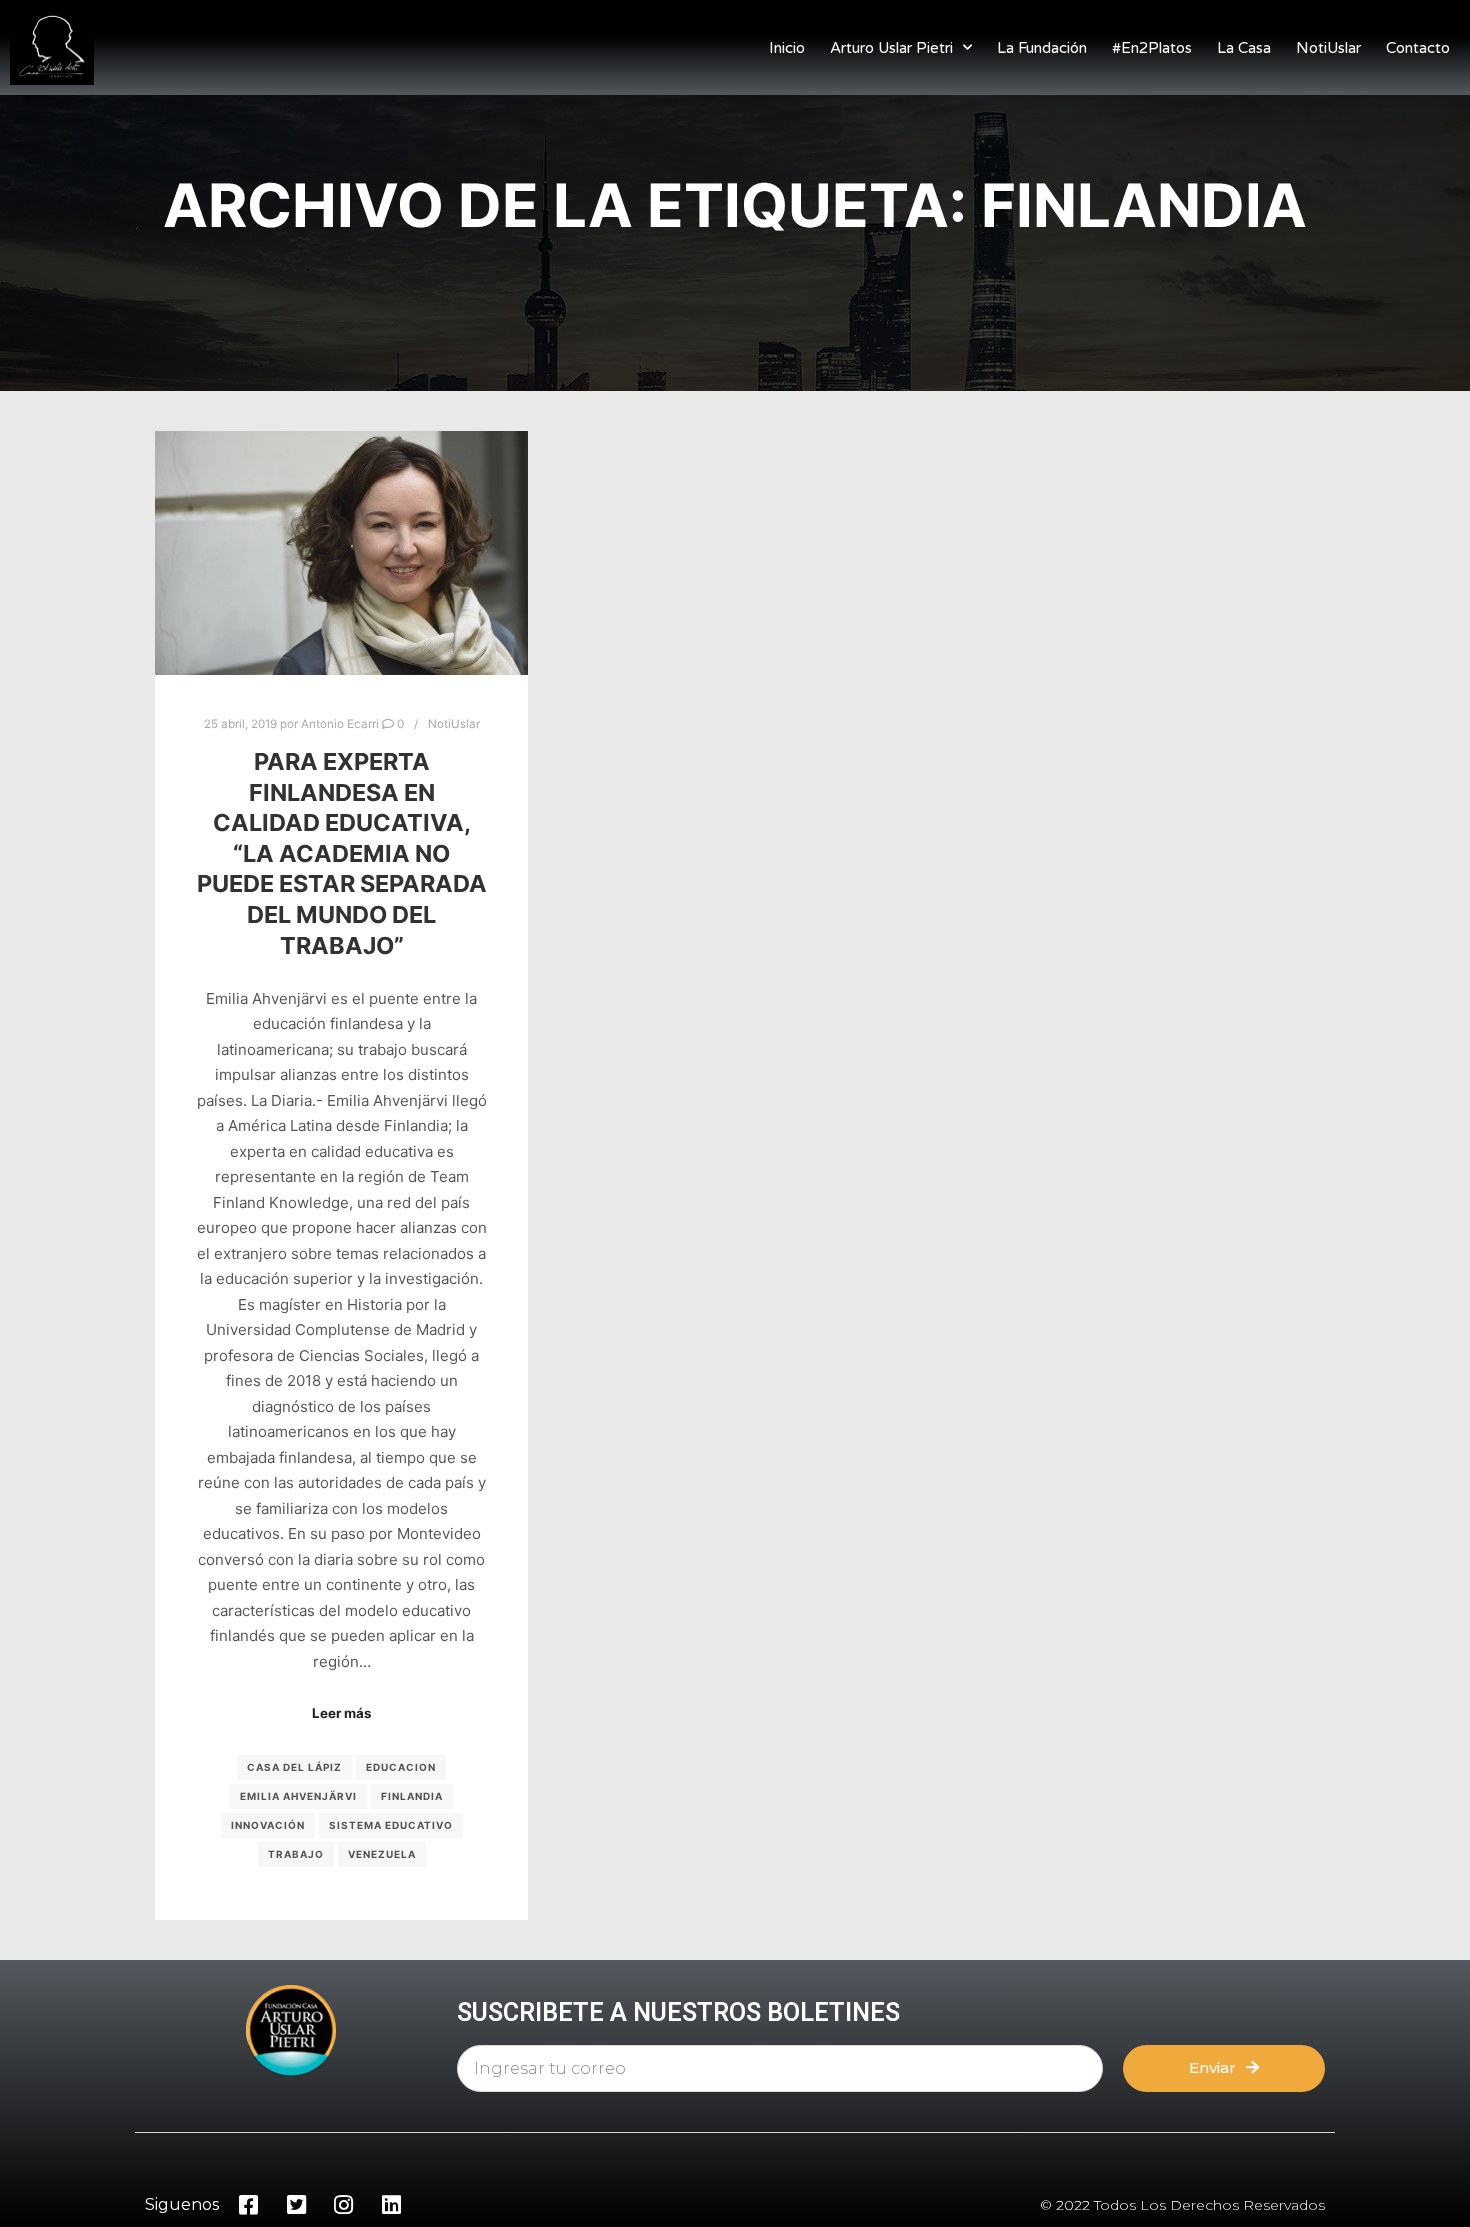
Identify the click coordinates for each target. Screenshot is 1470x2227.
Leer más (341, 1713)
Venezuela (382, 1854)
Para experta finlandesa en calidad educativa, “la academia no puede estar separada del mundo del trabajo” (342, 853)
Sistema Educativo (391, 1825)
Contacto (1418, 48)
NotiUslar (1328, 48)
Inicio (787, 48)
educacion (401, 1767)
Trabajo (296, 1854)
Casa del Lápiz (294, 1767)
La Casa (1244, 48)
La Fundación (1042, 48)
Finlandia (412, 1796)
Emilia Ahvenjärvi (298, 1796)
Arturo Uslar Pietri (891, 48)
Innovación (268, 1825)
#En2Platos (1152, 48)
